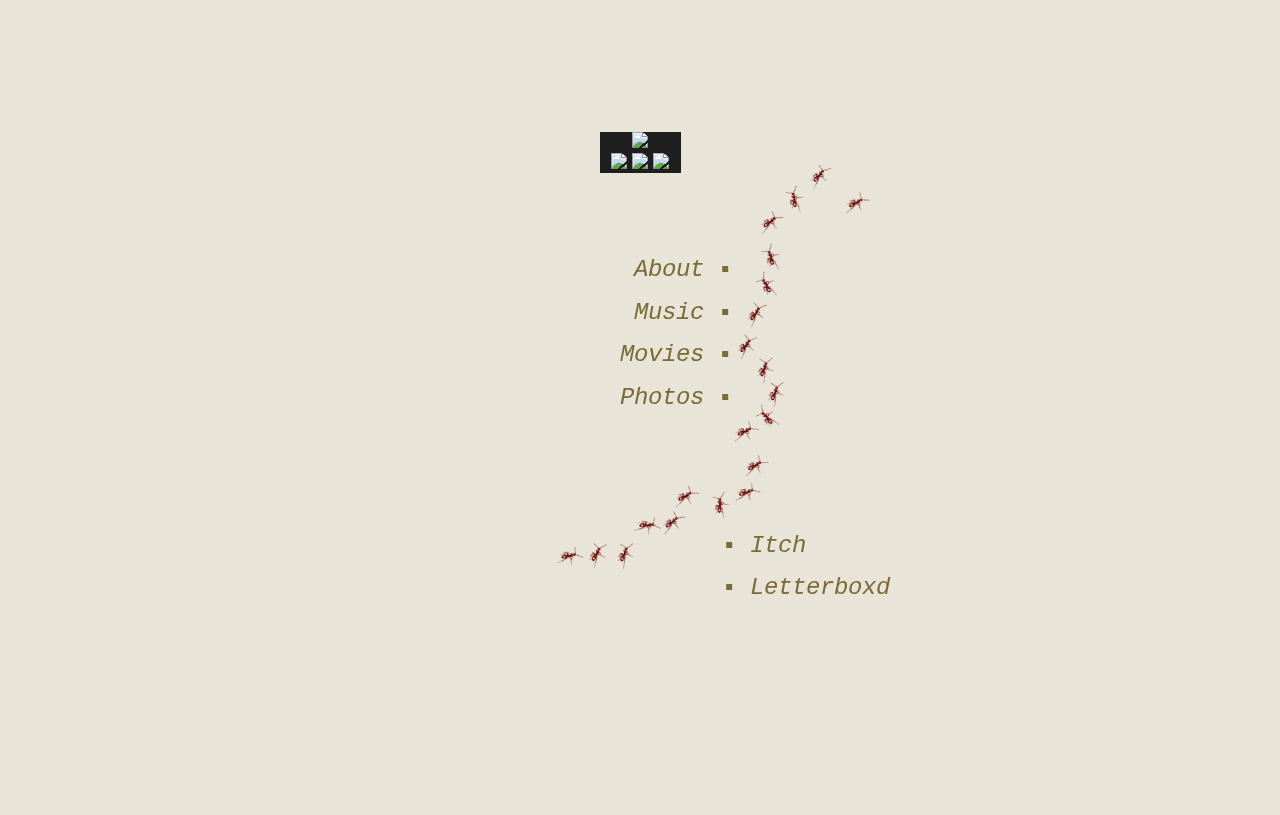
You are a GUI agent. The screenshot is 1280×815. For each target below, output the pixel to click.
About (669, 269)
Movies (662, 354)
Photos (662, 397)
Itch (778, 545)
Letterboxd (820, 587)
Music (669, 312)
